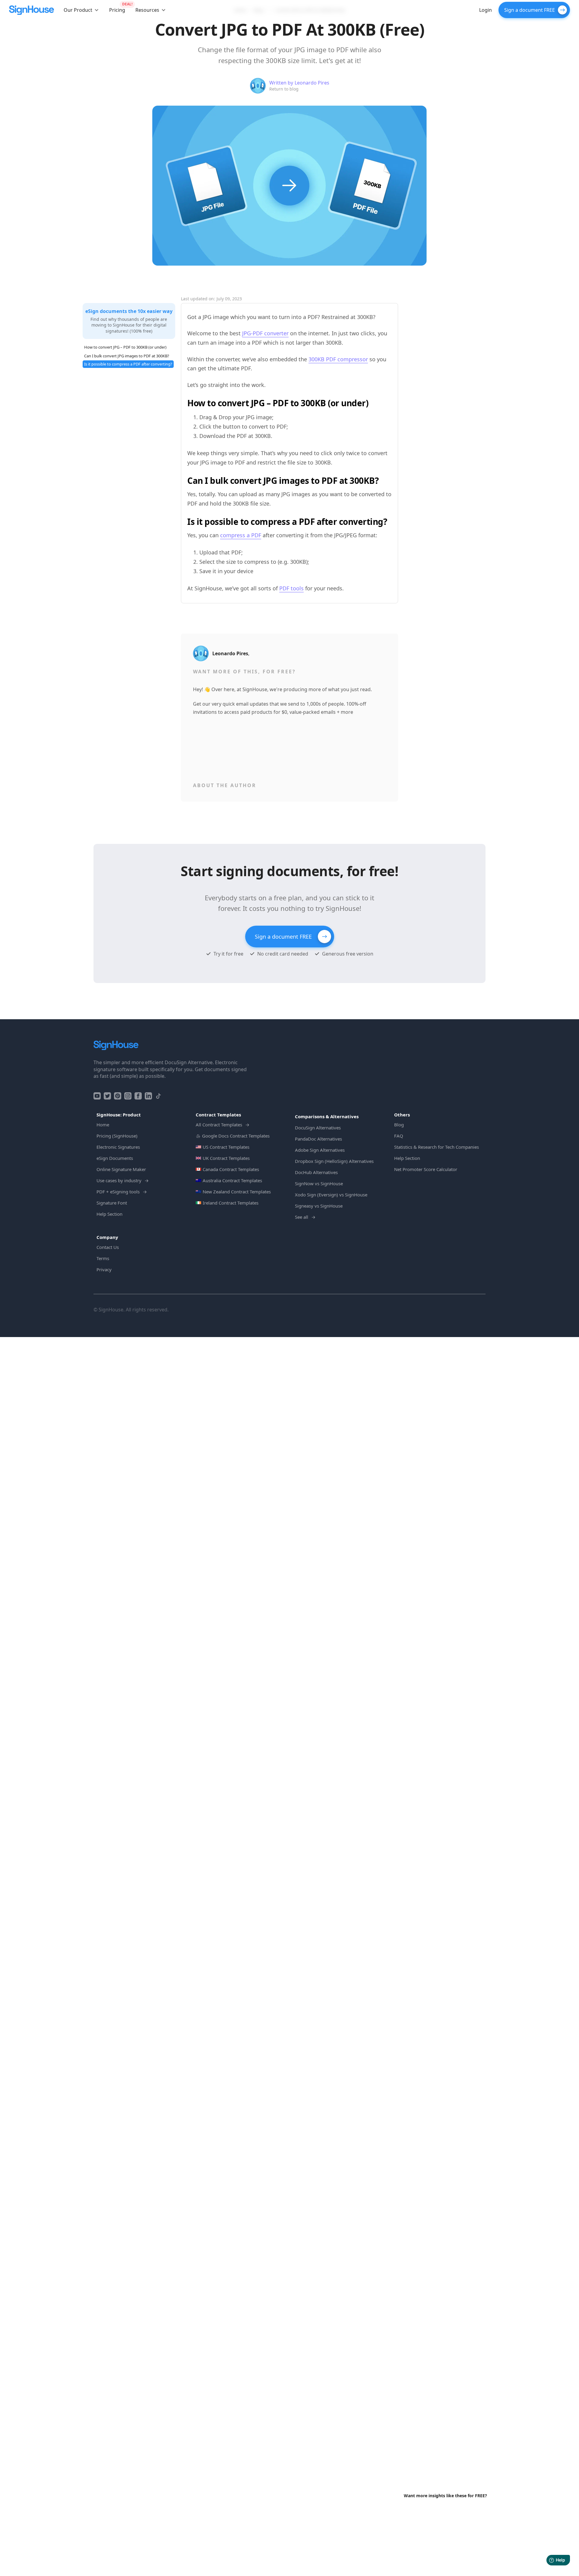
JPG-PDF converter (265, 333)
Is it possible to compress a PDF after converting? (128, 364)
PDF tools (291, 588)
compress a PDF (241, 535)
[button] (81, 10)
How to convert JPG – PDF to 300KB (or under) (125, 347)
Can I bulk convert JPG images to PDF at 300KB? (127, 356)
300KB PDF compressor (338, 359)
